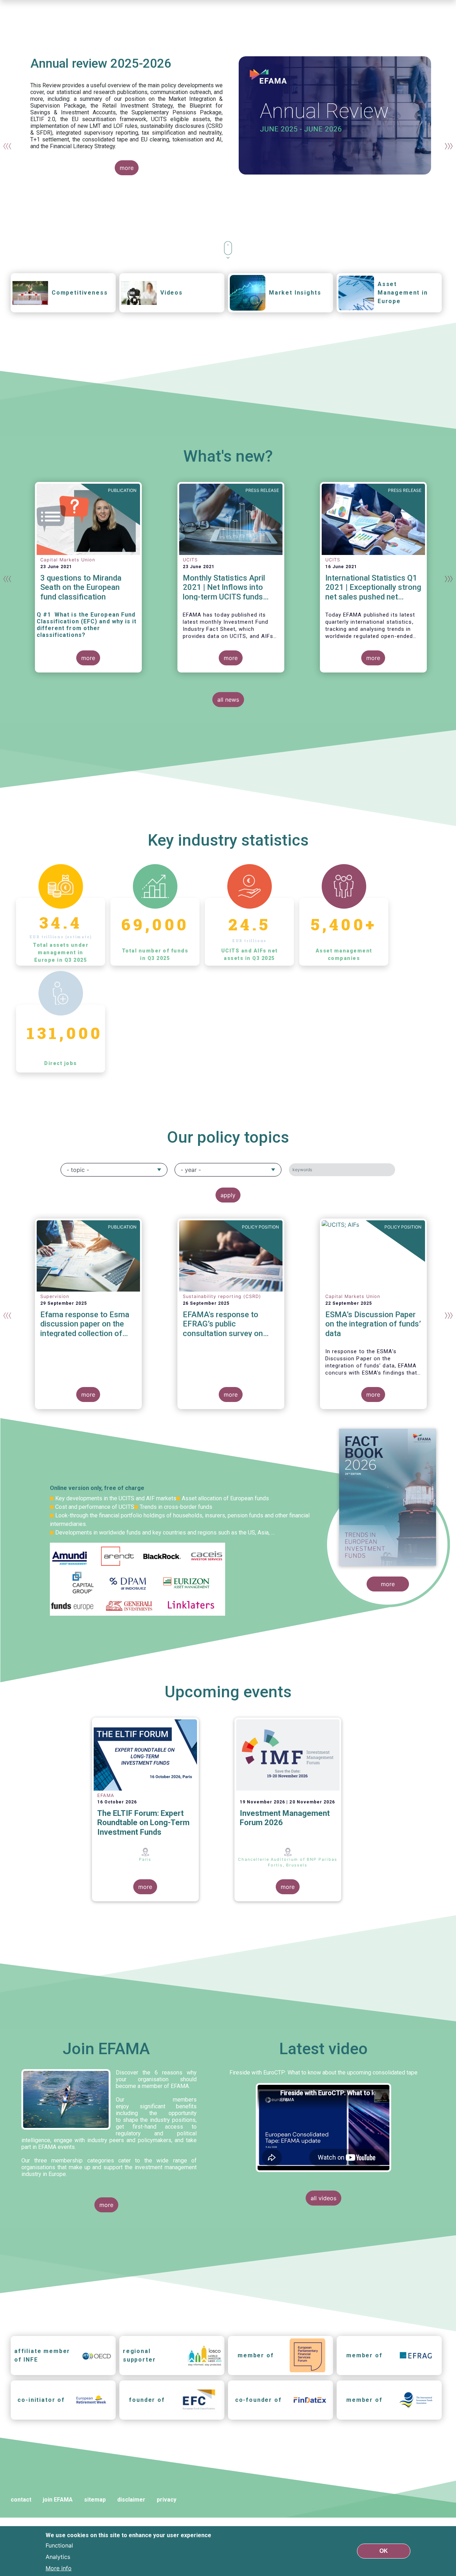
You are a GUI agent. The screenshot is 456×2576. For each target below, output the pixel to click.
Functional (59, 2545)
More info (59, 2568)
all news (228, 700)
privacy (167, 2500)
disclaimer (131, 2500)
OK (384, 2551)
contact (21, 2500)
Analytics (58, 2557)
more (127, 168)
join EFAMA (58, 2500)
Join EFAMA (106, 2049)
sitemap (95, 2500)
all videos (323, 2198)
